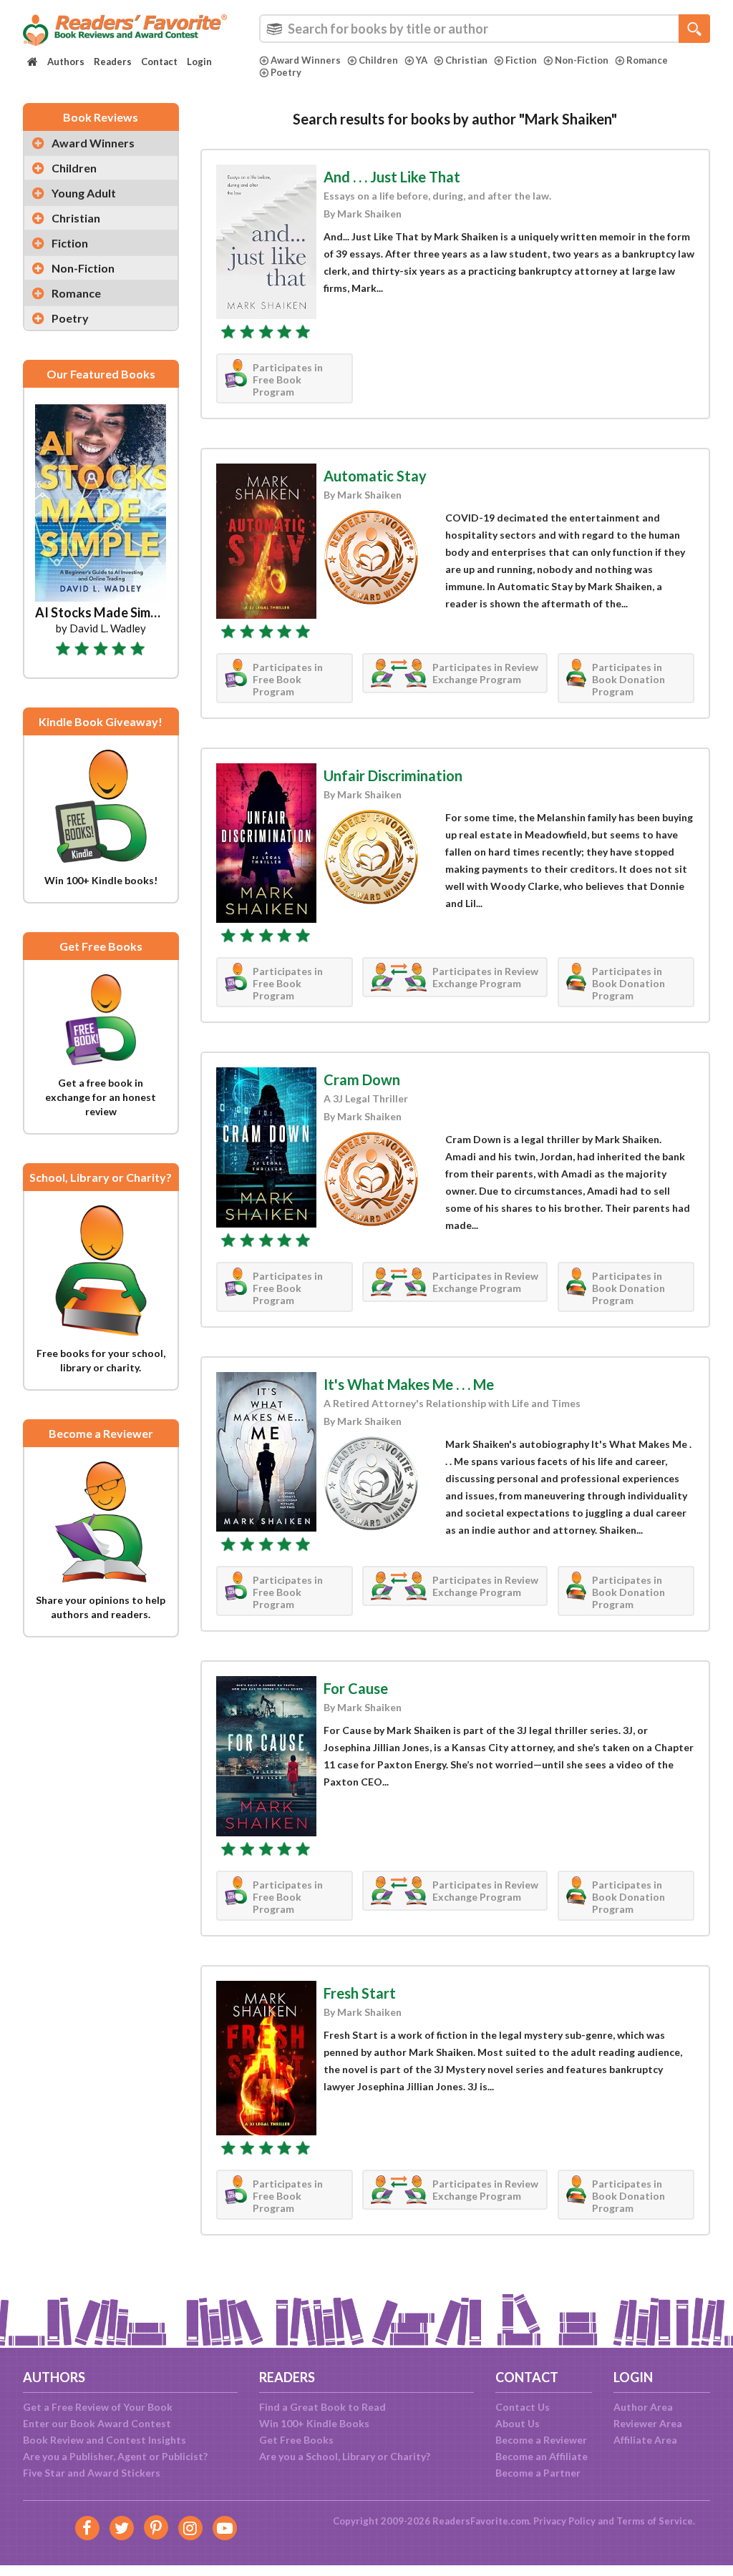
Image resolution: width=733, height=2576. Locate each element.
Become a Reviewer (541, 2440)
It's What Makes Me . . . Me (409, 1384)
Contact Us (523, 2407)
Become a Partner (538, 2473)
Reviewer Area (648, 2423)
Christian (466, 60)
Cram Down (362, 1079)
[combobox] (485, 29)
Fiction (521, 60)
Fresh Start (360, 1993)
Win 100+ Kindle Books (314, 2423)
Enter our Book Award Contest (97, 2423)
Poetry (286, 72)
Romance (647, 60)
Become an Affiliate (542, 2456)
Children (378, 60)
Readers (113, 62)
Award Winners (306, 60)
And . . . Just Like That (392, 177)
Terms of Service (655, 2521)
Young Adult (84, 193)
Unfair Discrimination (393, 775)
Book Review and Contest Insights (105, 2440)
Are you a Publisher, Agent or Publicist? (115, 2456)
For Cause (356, 1688)
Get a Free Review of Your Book (98, 2407)
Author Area (643, 2407)
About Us (518, 2423)
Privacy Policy (564, 2521)
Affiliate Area (645, 2440)
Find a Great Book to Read (322, 2407)
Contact (159, 62)
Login (199, 62)
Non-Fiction (582, 60)
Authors (66, 62)
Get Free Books (296, 2440)
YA (422, 60)
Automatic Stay (375, 476)
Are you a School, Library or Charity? (345, 2456)
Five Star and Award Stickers (92, 2473)
